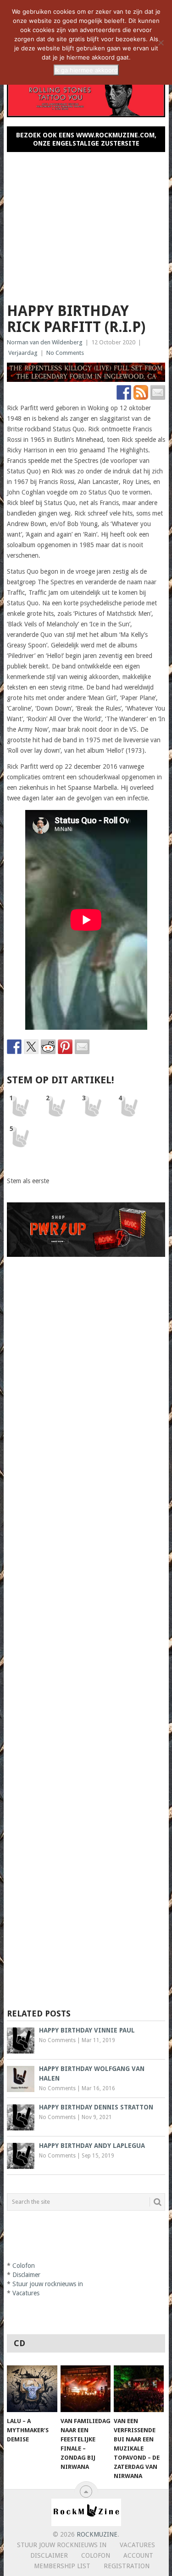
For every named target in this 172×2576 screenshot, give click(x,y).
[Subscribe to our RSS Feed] (141, 392)
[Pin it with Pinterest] (65, 1047)
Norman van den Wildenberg (45, 342)
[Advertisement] (86, 223)
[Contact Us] (158, 392)
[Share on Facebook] (14, 1047)
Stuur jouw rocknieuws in (48, 2284)
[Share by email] (82, 1047)
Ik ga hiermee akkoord (86, 70)
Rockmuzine (97, 2534)
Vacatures (26, 2293)
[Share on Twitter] (31, 1047)
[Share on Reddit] (48, 1047)
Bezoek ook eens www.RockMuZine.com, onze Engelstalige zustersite (86, 139)
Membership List (62, 2566)
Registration (127, 2566)
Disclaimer (26, 2275)
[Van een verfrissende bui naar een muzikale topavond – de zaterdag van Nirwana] (139, 2389)
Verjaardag (23, 353)
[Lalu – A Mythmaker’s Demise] (32, 2389)
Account (138, 2555)
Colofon (24, 2266)
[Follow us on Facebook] (124, 392)
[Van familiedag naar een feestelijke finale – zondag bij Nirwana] (86, 2389)
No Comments (65, 353)
